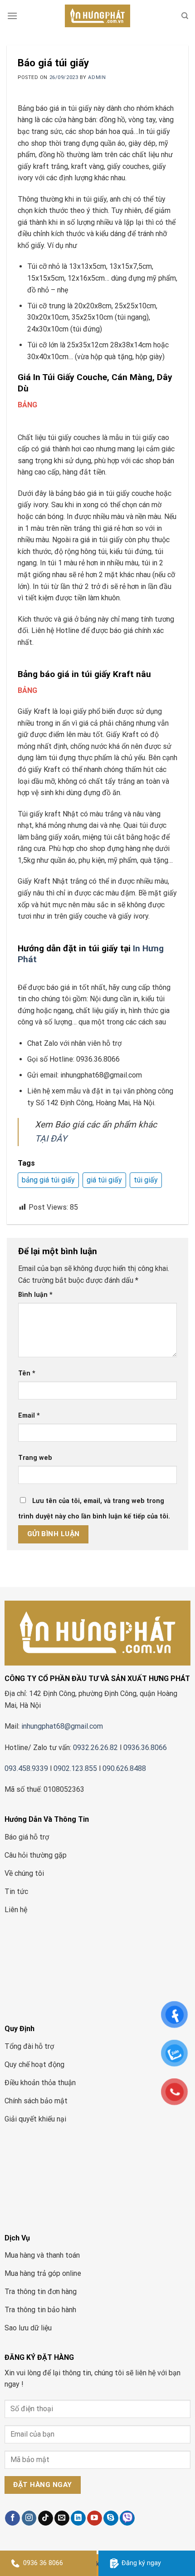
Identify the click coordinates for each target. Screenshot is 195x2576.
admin (97, 77)
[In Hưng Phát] (97, 16)
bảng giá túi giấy (48, 1180)
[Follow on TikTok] (46, 2518)
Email (29, 1416)
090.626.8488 (124, 1768)
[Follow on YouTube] (95, 2518)
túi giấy (146, 1180)
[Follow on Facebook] (12, 2518)
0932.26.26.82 (95, 1748)
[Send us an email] (62, 2518)
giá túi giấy (104, 1180)
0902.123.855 (75, 1768)
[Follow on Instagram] (29, 2518)
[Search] (185, 16)
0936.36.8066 (146, 1748)
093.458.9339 (26, 1768)
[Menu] (12, 16)
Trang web (35, 1458)
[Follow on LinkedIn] (78, 2518)
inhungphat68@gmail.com (62, 1726)
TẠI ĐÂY (51, 1139)
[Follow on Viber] (127, 2518)
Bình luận (35, 1295)
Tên (27, 1373)
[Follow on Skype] (111, 2518)
